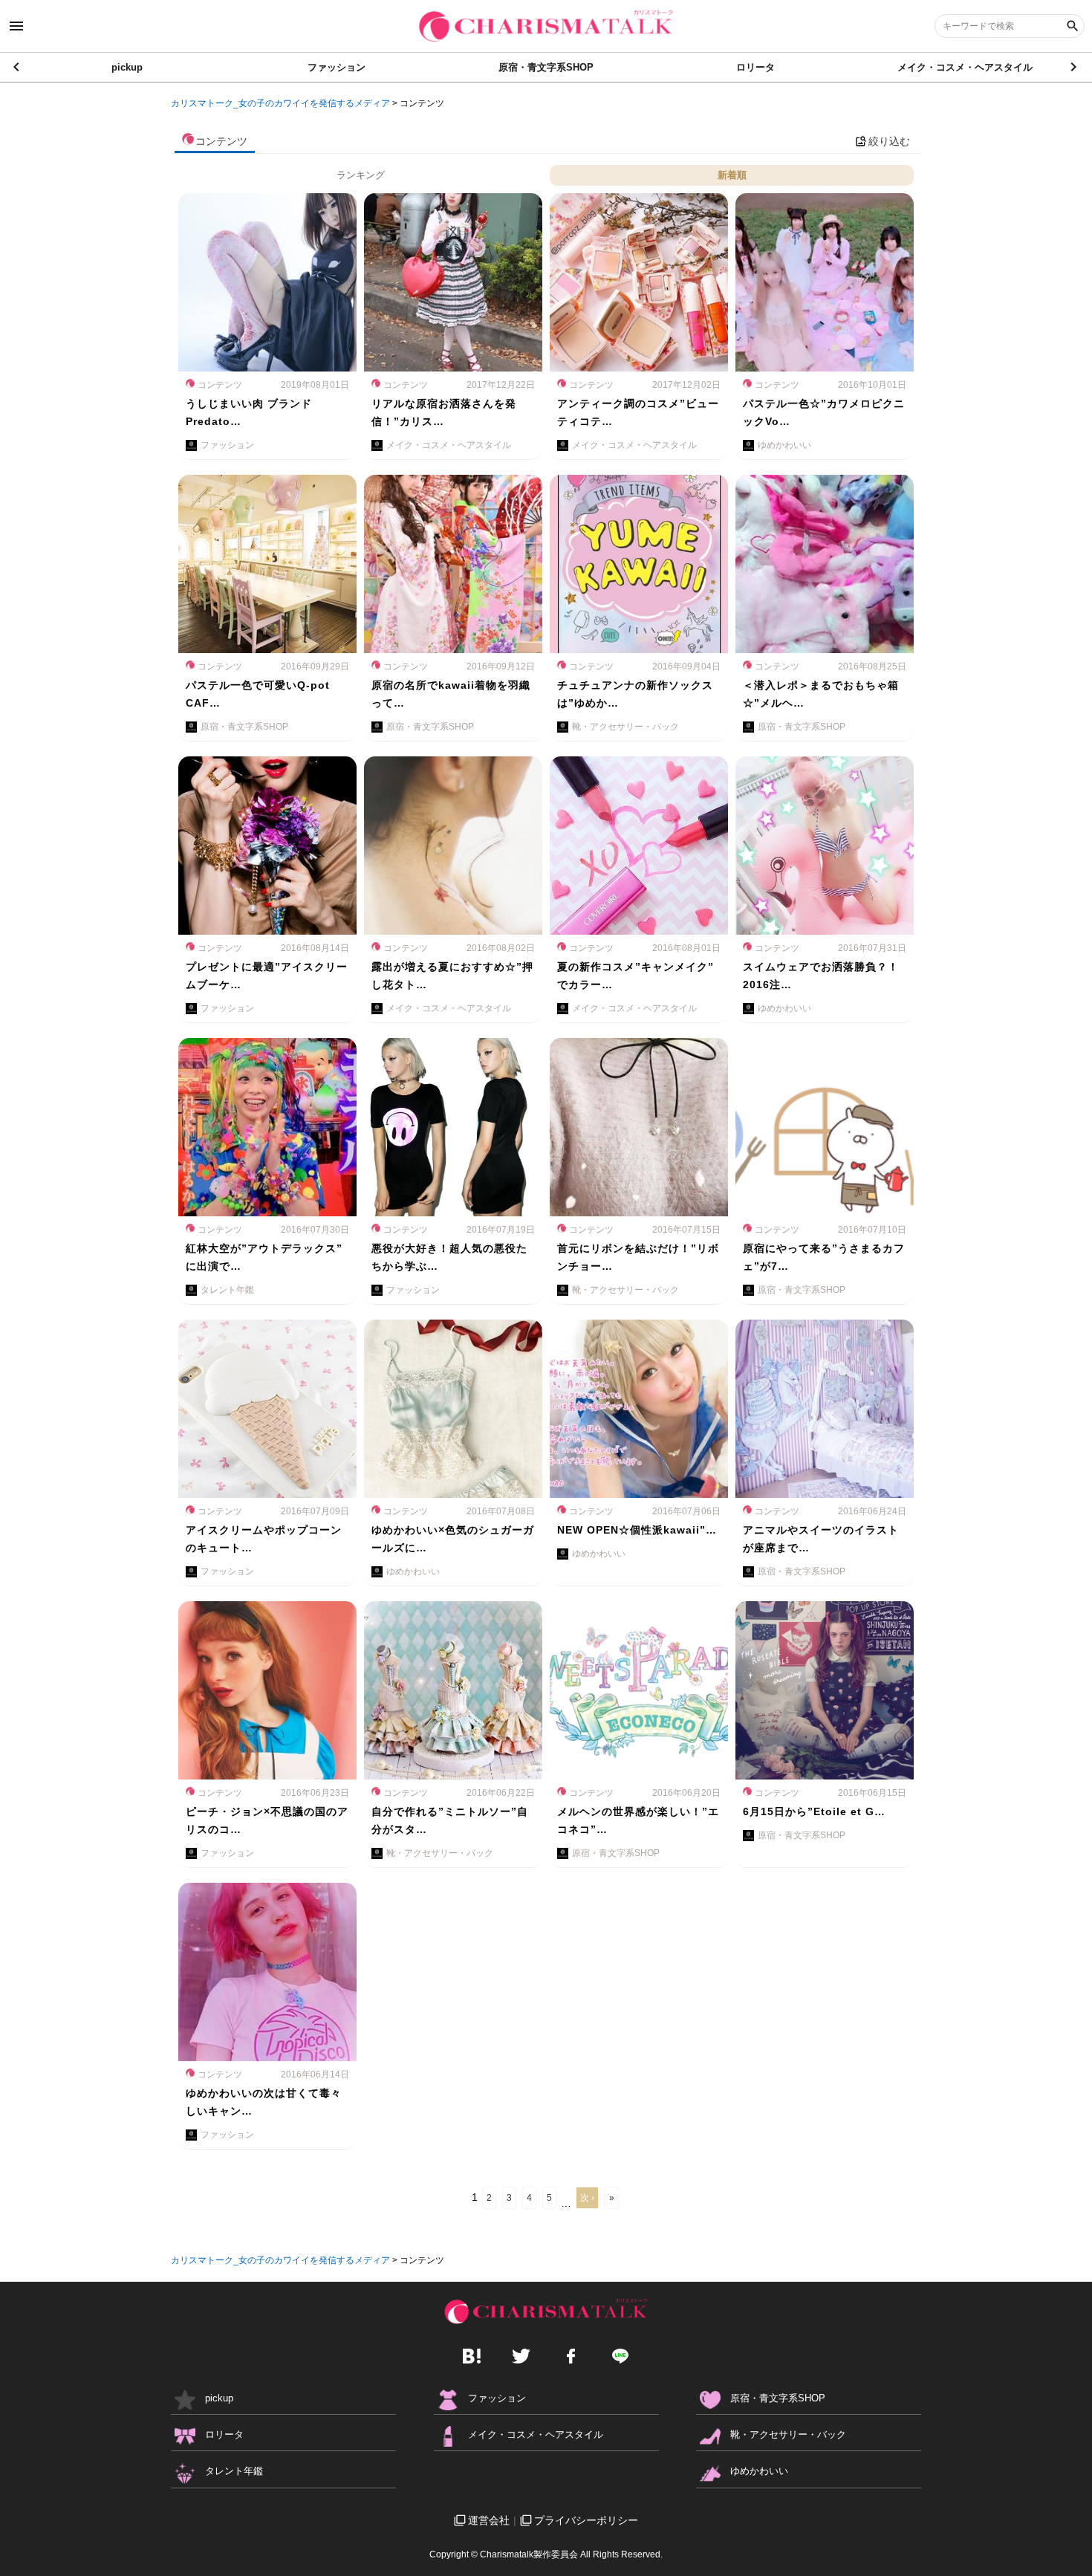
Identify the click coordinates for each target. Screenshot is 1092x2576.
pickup (127, 67)
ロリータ (755, 67)
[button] (1075, 67)
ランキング (361, 175)
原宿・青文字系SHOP (546, 67)
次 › (587, 2198)
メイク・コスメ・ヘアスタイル (965, 67)
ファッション (337, 67)
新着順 (732, 175)
